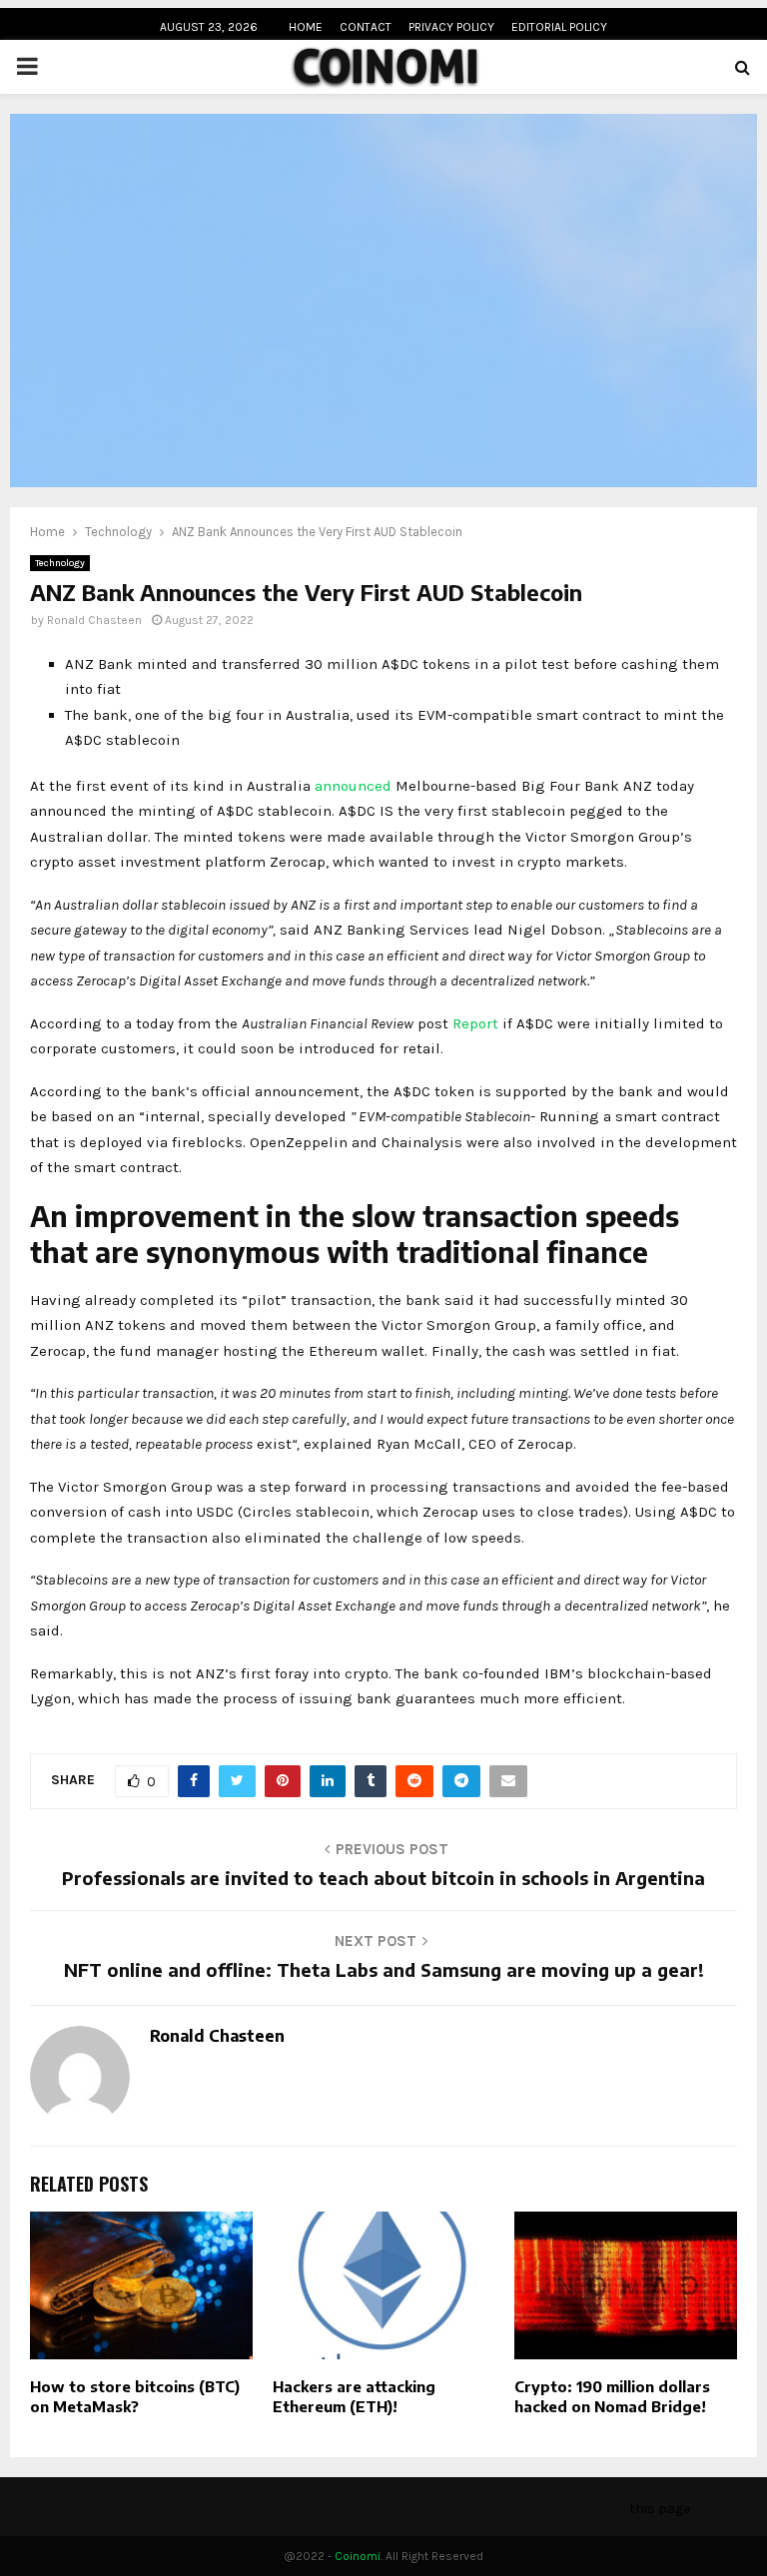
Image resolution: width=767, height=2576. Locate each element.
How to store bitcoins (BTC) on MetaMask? (135, 2396)
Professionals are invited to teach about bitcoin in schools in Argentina (383, 1878)
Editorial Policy (559, 27)
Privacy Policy (451, 27)
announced (353, 786)
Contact (366, 27)
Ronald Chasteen (94, 620)
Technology (60, 563)
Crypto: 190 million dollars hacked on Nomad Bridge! (612, 2396)
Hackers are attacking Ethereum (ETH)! (354, 2396)
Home (306, 27)
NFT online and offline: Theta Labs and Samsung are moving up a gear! (384, 1969)
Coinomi (358, 2556)
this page (660, 2509)
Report (475, 1023)
